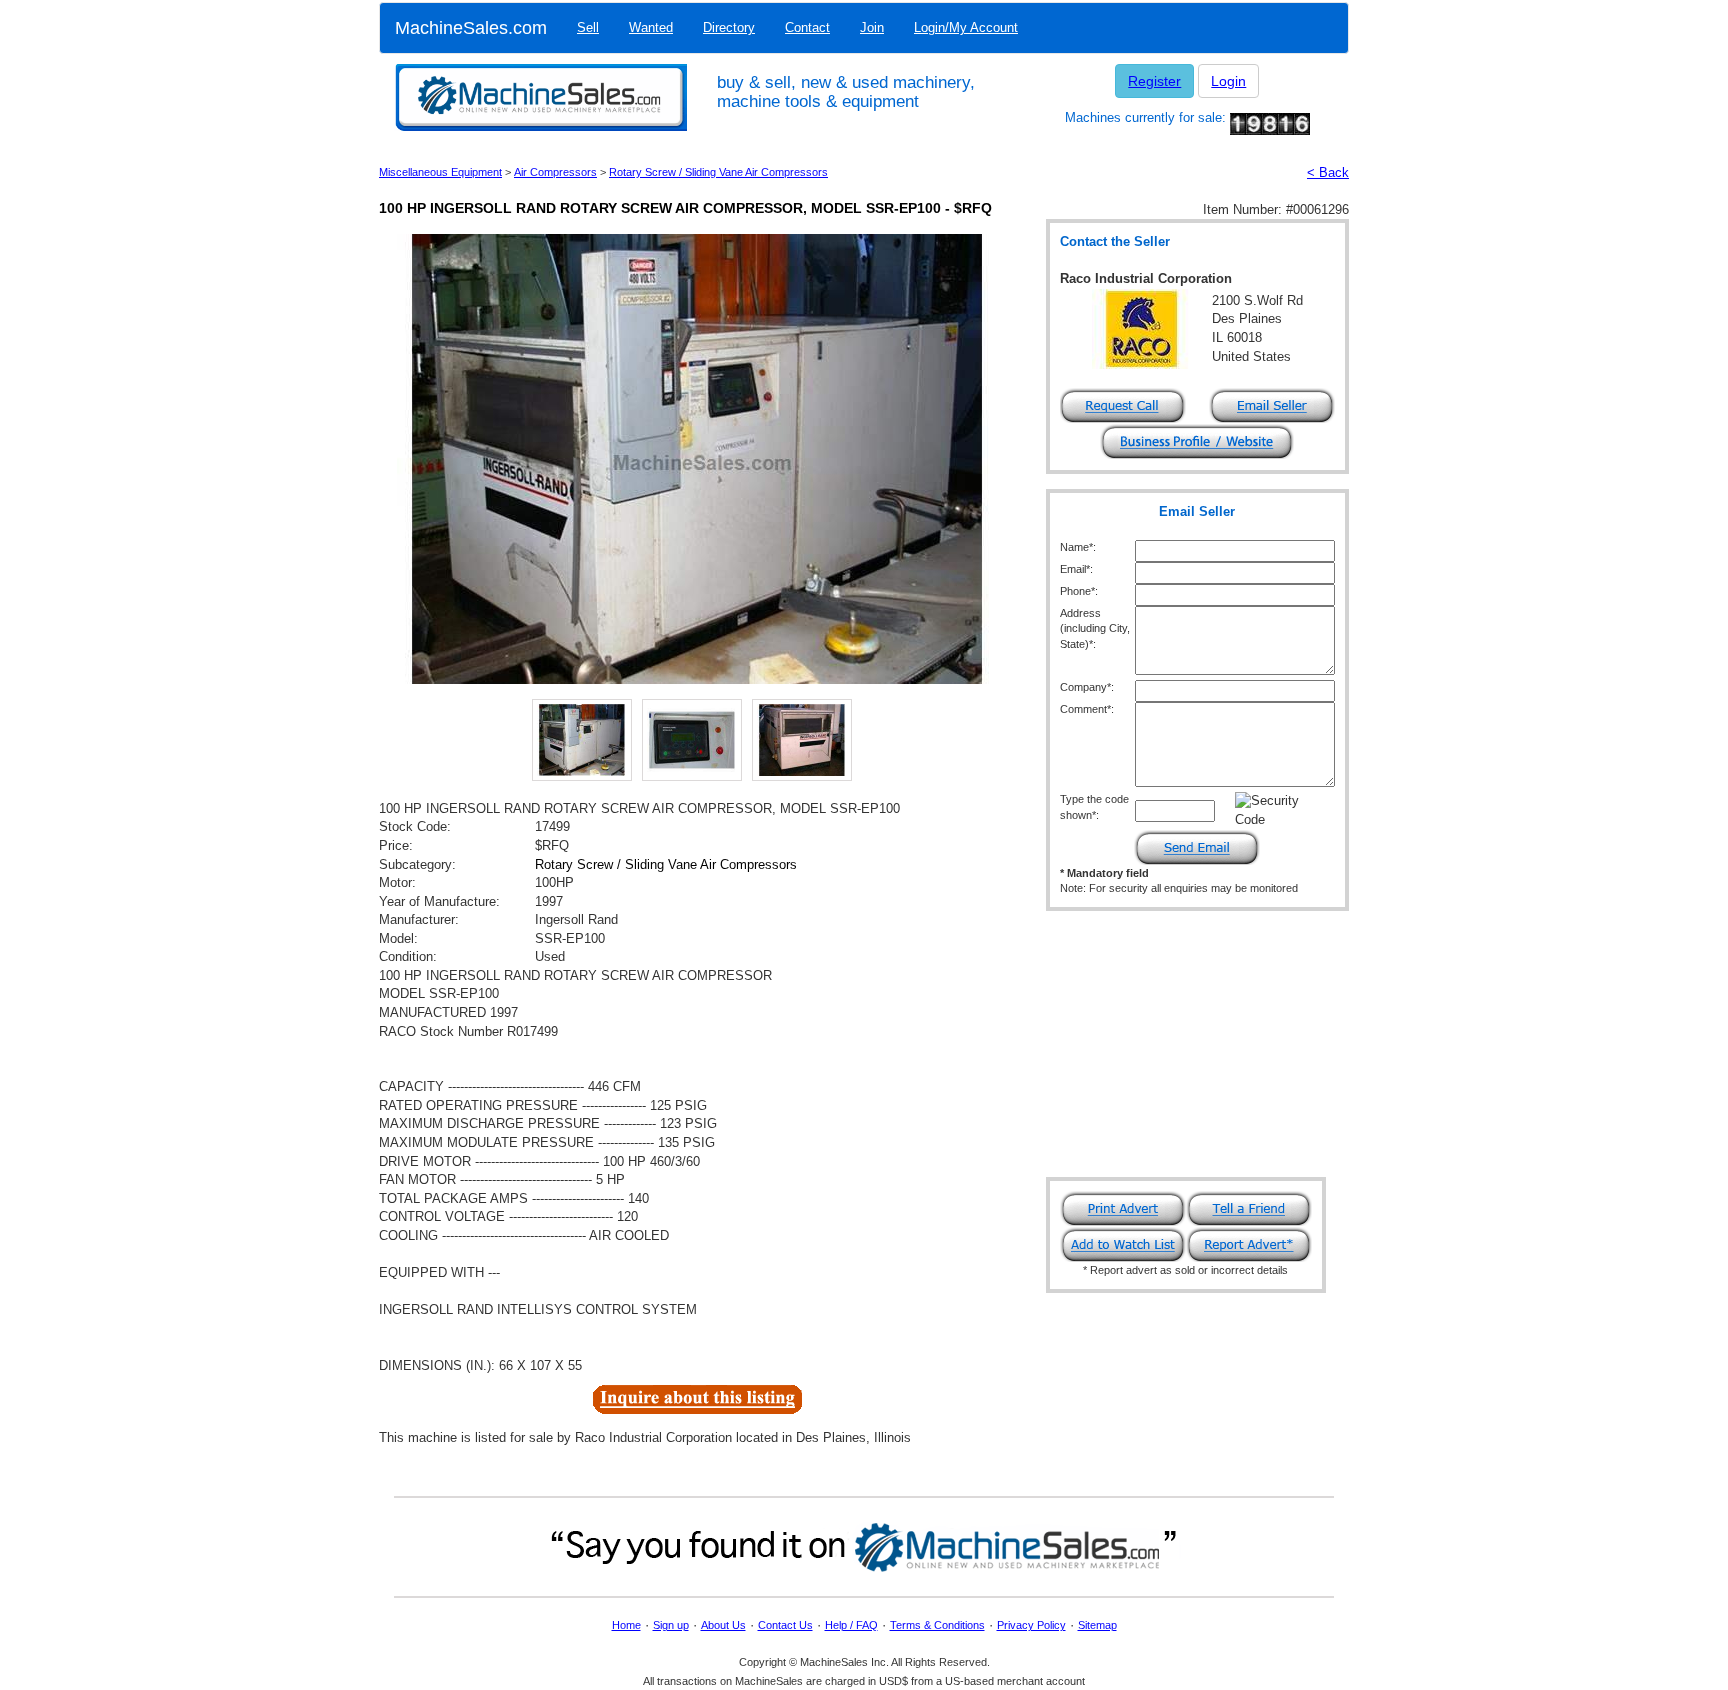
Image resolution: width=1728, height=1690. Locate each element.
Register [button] (1154, 81)
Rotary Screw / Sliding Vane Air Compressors (718, 172)
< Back (1328, 172)
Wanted (651, 27)
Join (872, 27)
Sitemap (1097, 1625)
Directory (729, 27)
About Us (723, 1625)
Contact (807, 27)
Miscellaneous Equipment (440, 172)
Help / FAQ (851, 1625)
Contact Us (785, 1625)
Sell (588, 27)
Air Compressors (555, 172)
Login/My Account (966, 27)
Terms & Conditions (937, 1625)
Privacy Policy (1031, 1625)
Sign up (671, 1625)
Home (626, 1625)
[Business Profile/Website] (1197, 440)
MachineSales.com (471, 28)
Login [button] (1228, 81)
